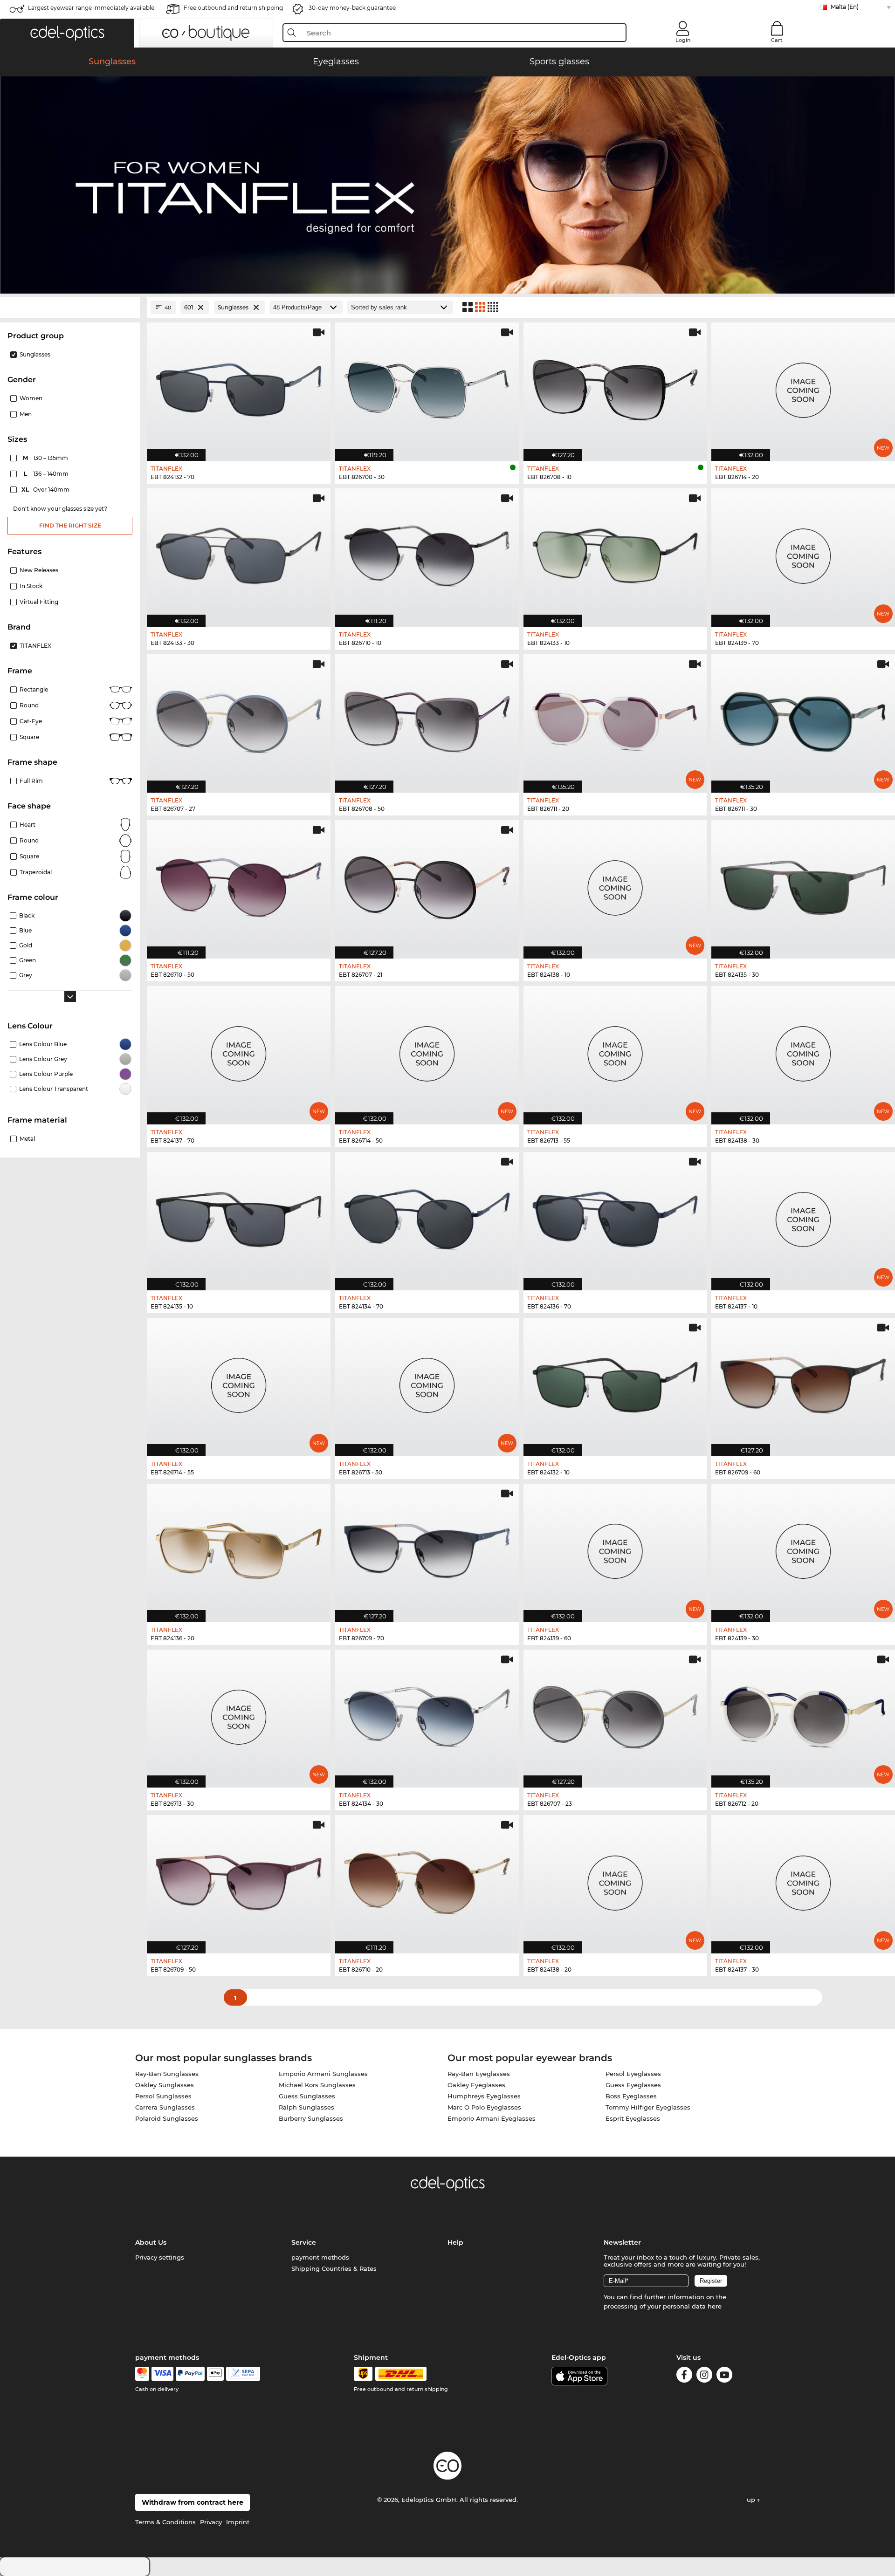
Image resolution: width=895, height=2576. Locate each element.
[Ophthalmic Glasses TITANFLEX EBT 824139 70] (803, 553)
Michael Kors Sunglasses (317, 2085)
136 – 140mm (47, 474)
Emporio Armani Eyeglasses (492, 2118)
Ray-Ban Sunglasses (167, 2074)
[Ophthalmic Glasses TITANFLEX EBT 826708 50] (427, 719)
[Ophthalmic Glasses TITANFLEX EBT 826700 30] (427, 387)
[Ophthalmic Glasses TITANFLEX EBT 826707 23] (615, 1714)
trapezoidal (36, 872)
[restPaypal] (190, 2374)
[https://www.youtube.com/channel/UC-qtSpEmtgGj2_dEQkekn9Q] (724, 2376)
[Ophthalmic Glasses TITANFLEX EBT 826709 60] (803, 1382)
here (715, 2306)
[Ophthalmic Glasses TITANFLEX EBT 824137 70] (239, 1050)
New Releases (39, 570)
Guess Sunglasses (307, 2096)
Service (304, 2242)
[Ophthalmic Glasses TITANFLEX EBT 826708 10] (615, 387)
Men (26, 414)
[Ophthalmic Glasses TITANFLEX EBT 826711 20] (615, 719)
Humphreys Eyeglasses (484, 2096)
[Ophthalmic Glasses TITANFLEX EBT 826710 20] (427, 1879)
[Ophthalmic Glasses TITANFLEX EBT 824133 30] (239, 553)
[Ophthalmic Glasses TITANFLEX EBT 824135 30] (803, 884)
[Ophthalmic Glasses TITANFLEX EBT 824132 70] (239, 387)
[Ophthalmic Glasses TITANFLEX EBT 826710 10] (427, 553)
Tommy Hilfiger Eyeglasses (648, 2107)
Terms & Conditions (165, 2522)
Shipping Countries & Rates (334, 2268)
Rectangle (34, 689)
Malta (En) (845, 7)
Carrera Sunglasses (165, 2107)
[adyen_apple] (215, 2374)
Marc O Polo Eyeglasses (484, 2107)
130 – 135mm (46, 458)
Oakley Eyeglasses (476, 2085)
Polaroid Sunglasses (167, 2118)
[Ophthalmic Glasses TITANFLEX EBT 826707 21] (427, 884)
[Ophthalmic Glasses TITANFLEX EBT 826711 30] (803, 719)
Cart (777, 40)
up (752, 2500)
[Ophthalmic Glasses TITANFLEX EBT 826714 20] (803, 387)
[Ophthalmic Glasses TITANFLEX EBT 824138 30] (803, 1050)
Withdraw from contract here (193, 2502)
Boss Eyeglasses (631, 2096)
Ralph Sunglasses (306, 2107)
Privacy (211, 2522)
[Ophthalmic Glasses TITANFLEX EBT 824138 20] (615, 1879)
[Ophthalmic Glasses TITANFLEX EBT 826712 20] (803, 1714)
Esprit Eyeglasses (633, 2118)
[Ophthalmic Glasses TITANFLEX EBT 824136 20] (239, 1548)
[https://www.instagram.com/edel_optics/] (704, 2376)
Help (455, 2242)
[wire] (243, 2374)
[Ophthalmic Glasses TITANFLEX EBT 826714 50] (427, 1050)
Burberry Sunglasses (311, 2118)
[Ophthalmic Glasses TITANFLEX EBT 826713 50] (427, 1382)
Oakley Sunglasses (165, 2085)
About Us (151, 2242)
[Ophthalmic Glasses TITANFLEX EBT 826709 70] (427, 1548)
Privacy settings (160, 2257)
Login (683, 40)
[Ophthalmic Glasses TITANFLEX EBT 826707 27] (239, 719)
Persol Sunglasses (163, 2096)
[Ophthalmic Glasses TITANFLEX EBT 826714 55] (239, 1382)
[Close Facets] (70, 307)
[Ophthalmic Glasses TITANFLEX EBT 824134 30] (427, 1714)
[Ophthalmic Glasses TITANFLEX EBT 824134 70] (427, 1216)
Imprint (238, 2522)
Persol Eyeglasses (633, 2074)
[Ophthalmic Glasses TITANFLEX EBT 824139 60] (615, 1548)
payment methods (320, 2257)
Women (31, 398)
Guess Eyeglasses (633, 2085)
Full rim (31, 781)
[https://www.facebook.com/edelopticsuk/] (684, 2376)
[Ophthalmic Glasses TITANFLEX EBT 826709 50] (239, 1879)
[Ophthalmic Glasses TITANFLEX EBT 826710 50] (239, 884)
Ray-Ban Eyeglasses (479, 2074)
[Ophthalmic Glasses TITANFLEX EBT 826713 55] (615, 1050)
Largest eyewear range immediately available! (92, 8)
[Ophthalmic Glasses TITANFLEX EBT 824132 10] (615, 1382)
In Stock (31, 586)
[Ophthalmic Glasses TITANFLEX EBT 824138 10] (615, 884)
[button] (67, 33)
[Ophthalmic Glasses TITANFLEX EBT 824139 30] (803, 1548)
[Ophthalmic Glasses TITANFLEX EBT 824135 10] (239, 1216)
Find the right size (70, 525)
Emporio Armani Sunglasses (323, 2074)
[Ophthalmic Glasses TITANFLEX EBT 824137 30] (803, 1879)
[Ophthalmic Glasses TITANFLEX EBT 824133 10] (615, 553)
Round (29, 840)
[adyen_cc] (142, 2374)
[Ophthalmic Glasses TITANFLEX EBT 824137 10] (803, 1216)
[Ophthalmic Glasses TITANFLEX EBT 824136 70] (615, 1216)
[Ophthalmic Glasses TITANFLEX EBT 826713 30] (239, 1714)
